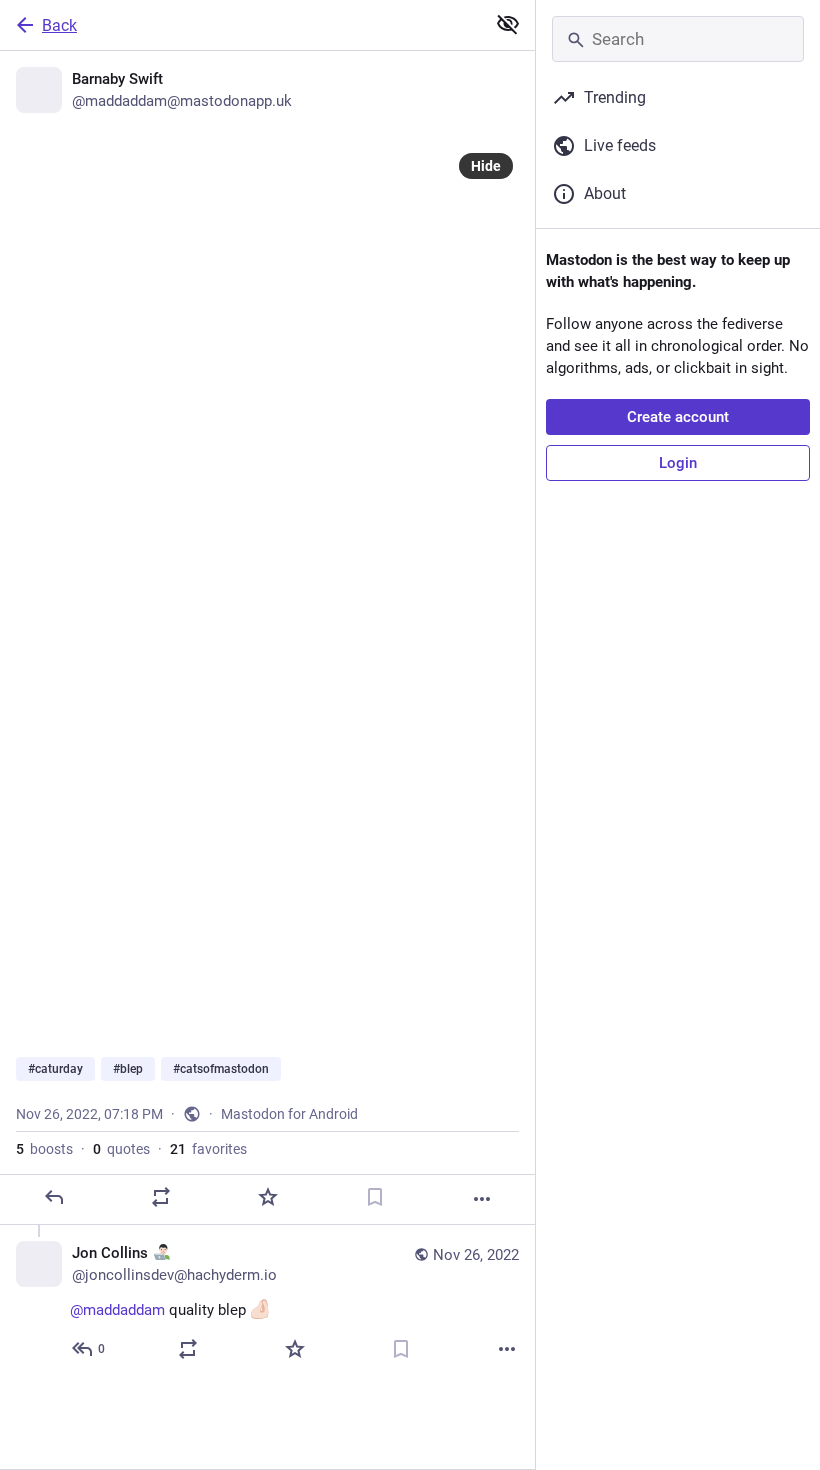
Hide (486, 166)
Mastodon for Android (289, 1114)
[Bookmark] (375, 1197)
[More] (482, 1199)
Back (59, 25)
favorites (208, 1149)
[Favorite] (268, 1197)
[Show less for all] (508, 24)
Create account (678, 417)
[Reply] (54, 1197)
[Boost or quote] (161, 1197)
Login (678, 463)
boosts (44, 1149)
